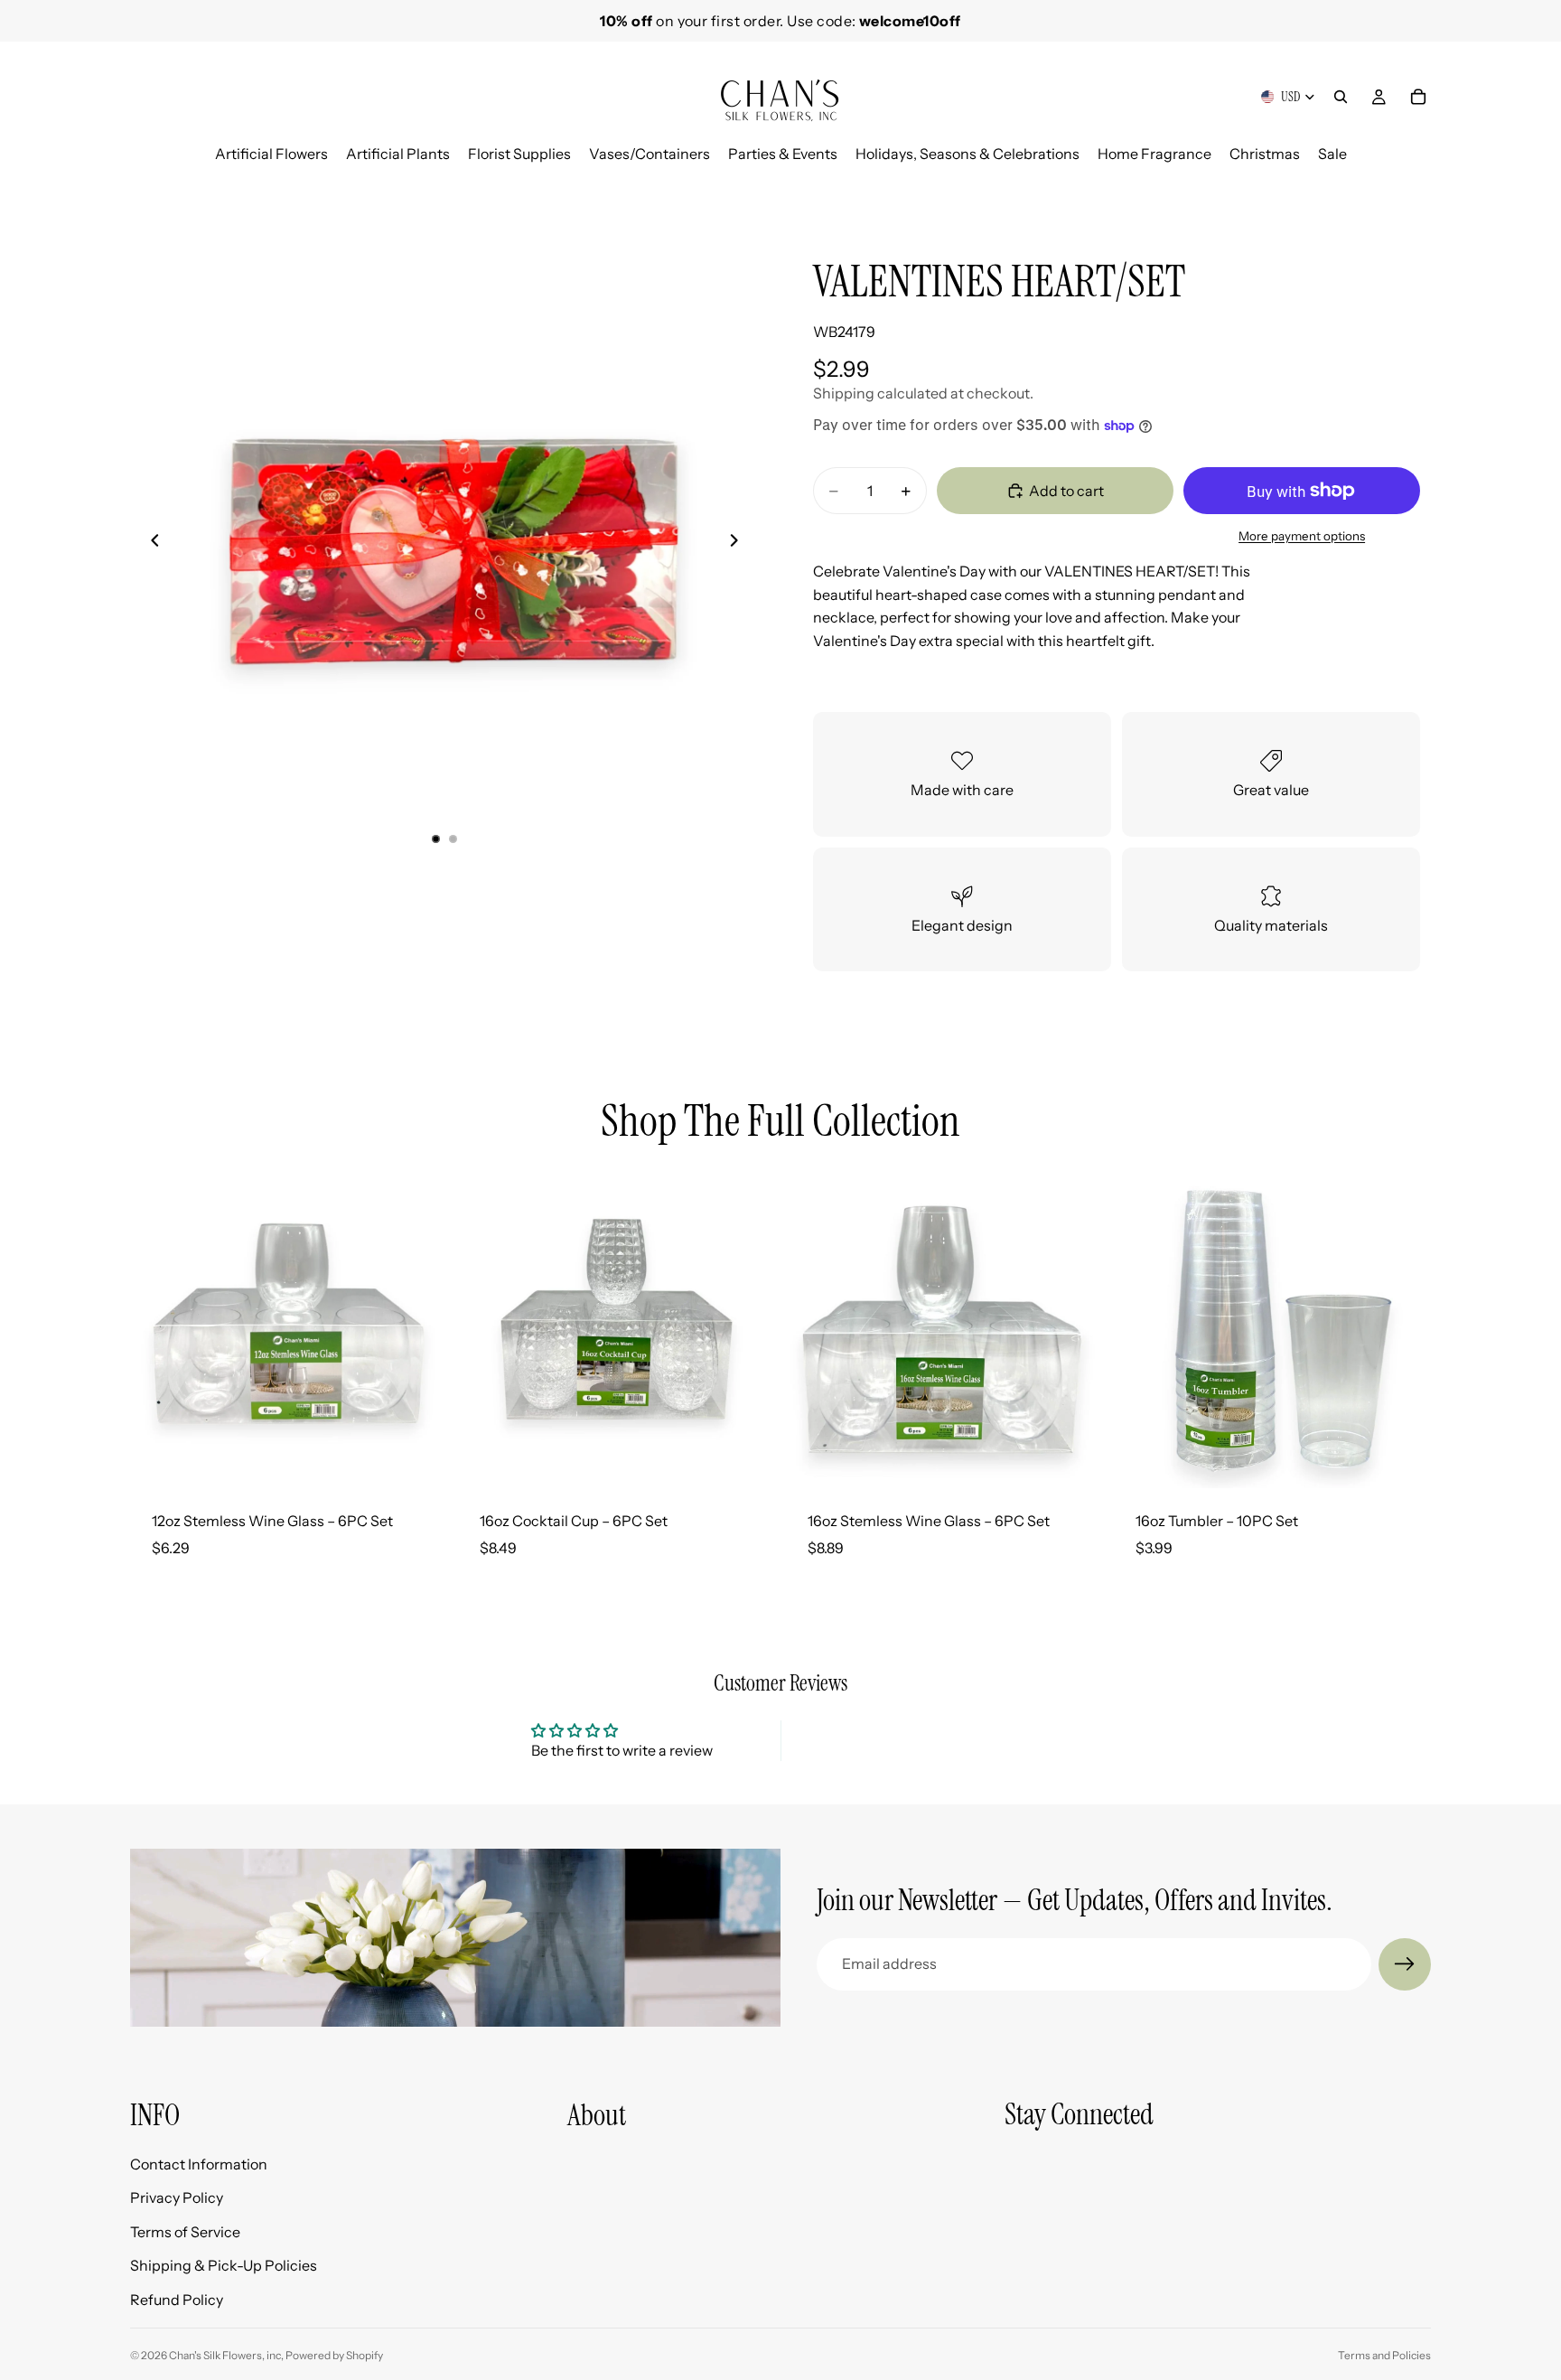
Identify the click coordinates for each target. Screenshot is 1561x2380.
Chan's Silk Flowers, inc (225, 2355)
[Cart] (1418, 97)
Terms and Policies (1384, 2355)
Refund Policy (177, 2300)
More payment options (1302, 536)
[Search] (1341, 97)
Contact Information (199, 2163)
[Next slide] (1411, 186)
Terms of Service (185, 2231)
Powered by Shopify (334, 2355)
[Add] (419, 1460)
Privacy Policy (177, 2197)
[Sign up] (1405, 1964)
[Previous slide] (150, 544)
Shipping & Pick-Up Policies (224, 2265)
